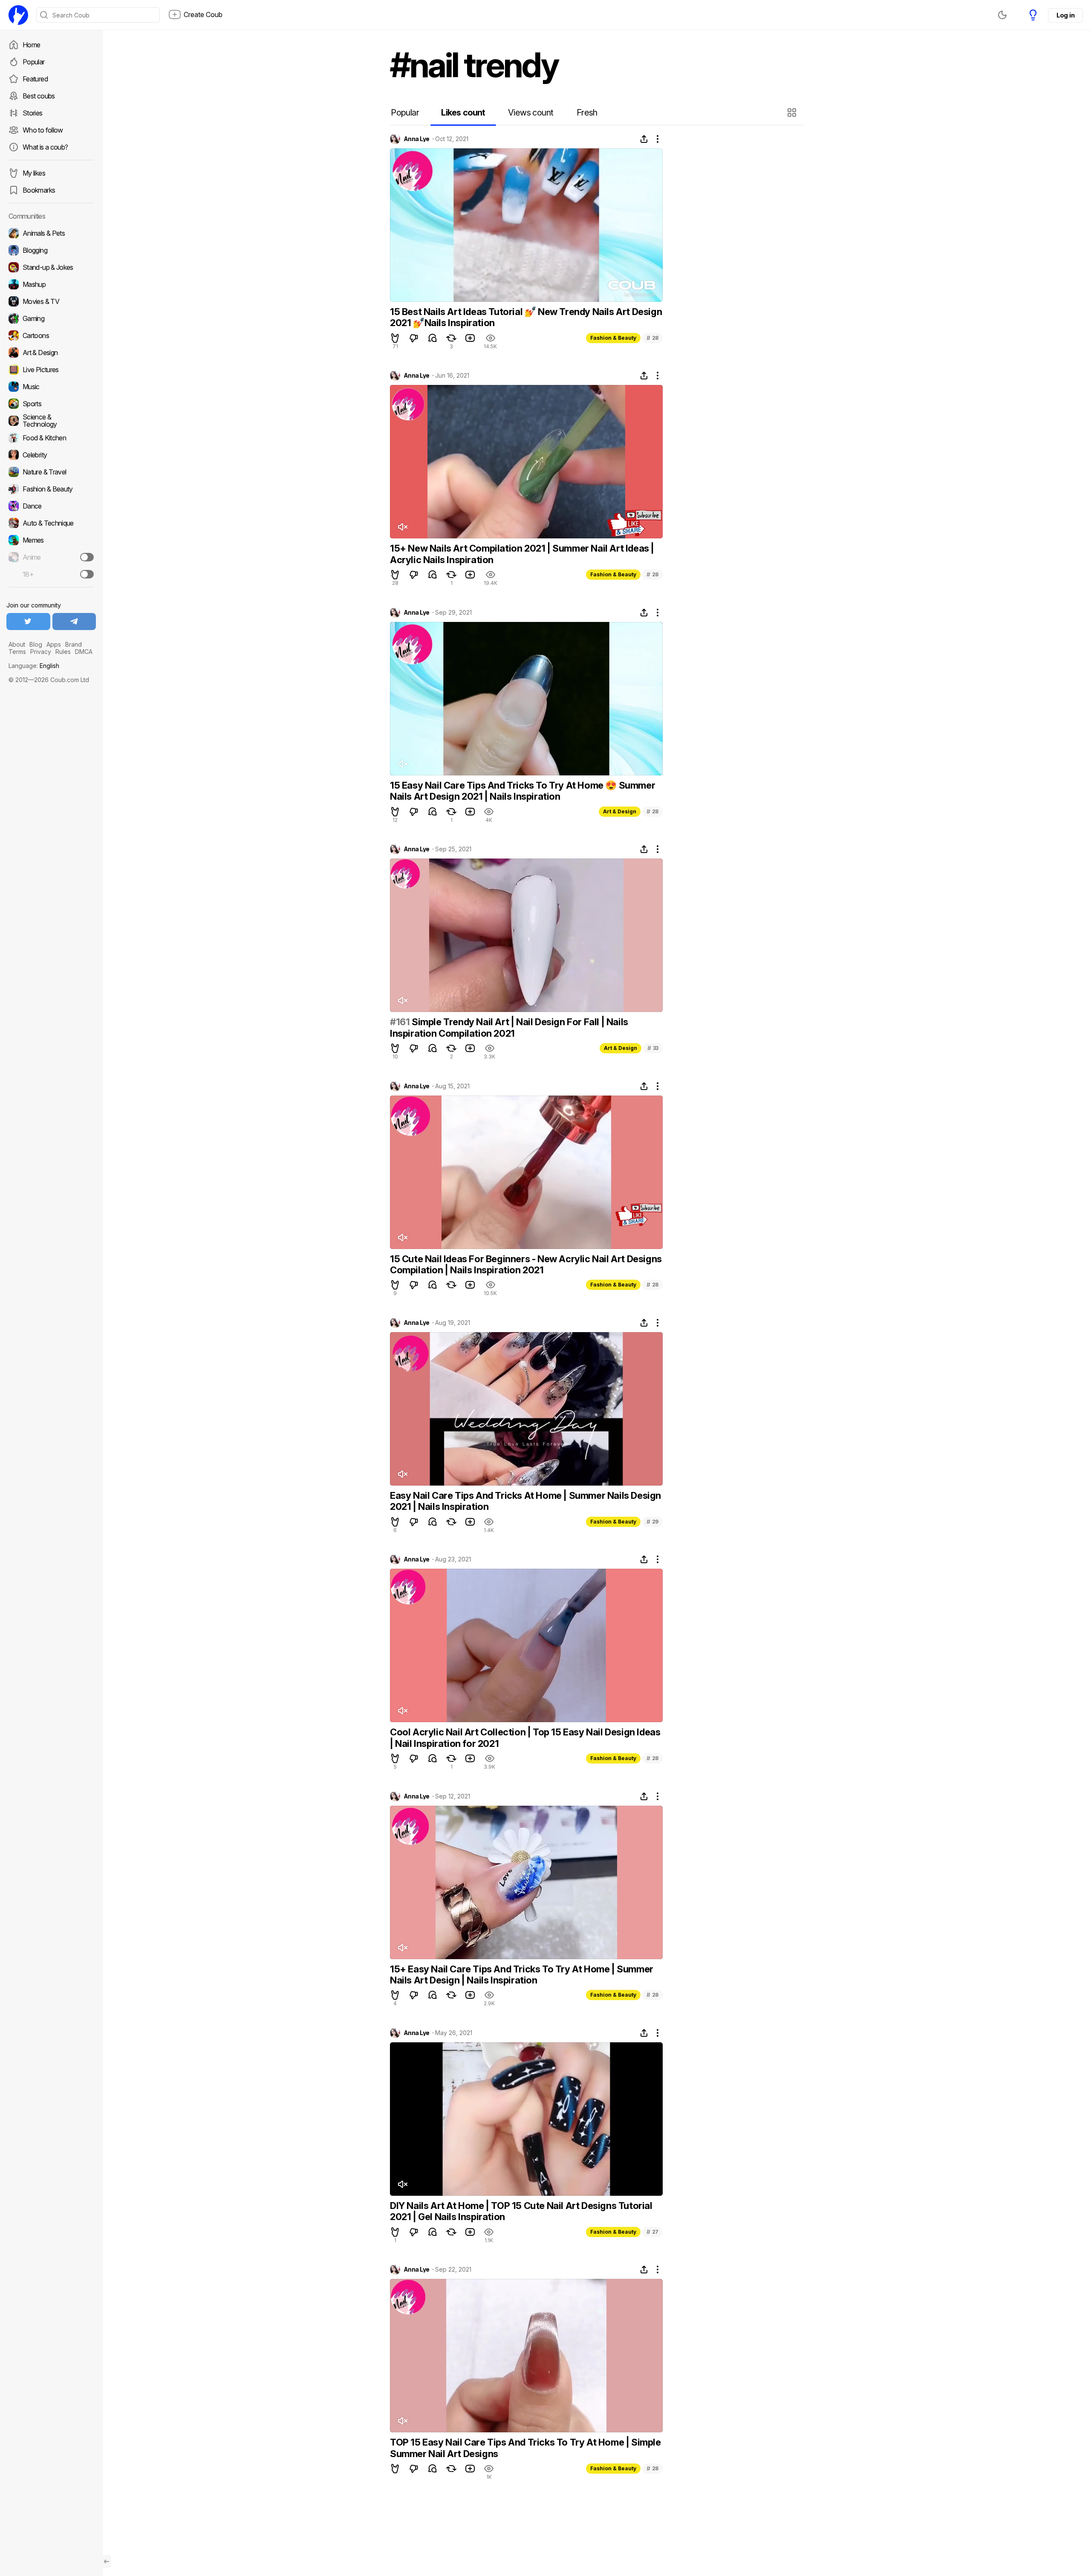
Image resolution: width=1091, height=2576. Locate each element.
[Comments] (433, 338)
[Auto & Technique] (51, 523)
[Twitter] (28, 622)
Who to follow (43, 130)
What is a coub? (45, 147)
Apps (54, 644)
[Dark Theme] (1002, 15)
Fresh (587, 113)
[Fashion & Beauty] (51, 489)
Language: (34, 666)
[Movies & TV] (51, 301)
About (17, 644)
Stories (33, 113)
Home (31, 45)
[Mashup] (51, 284)
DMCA (84, 652)
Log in (1065, 15)
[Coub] (18, 15)
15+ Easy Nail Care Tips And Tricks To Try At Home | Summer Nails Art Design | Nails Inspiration (522, 1975)
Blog (36, 644)
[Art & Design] (51, 353)
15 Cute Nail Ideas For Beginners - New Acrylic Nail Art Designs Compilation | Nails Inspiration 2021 (526, 1264)
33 (653, 1048)
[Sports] (51, 404)
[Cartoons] (51, 335)
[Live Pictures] (51, 370)
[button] (793, 113)
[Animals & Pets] (51, 233)
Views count (531, 113)
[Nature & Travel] (51, 472)
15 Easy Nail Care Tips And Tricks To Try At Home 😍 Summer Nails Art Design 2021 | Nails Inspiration (522, 791)
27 (652, 2232)
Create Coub (203, 14)
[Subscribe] (87, 557)
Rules (63, 652)
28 (652, 338)
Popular (34, 62)
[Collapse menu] (107, 2562)
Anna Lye (417, 139)
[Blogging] (51, 250)
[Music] (51, 387)
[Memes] (51, 540)
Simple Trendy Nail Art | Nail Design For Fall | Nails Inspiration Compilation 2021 (509, 1027)
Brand (74, 644)
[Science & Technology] (51, 421)
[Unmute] (402, 527)
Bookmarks (39, 190)
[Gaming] (51, 318)
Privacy (41, 652)
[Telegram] (74, 622)
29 (652, 1522)
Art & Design (620, 811)
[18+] (87, 574)
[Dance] (51, 506)
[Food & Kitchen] (51, 438)
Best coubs (39, 96)
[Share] (644, 139)
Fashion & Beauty (613, 338)
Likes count (463, 113)
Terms (17, 652)
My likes (34, 173)
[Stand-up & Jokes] (51, 267)
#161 (400, 1022)
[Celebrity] (51, 455)
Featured (35, 79)
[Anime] (51, 557)
